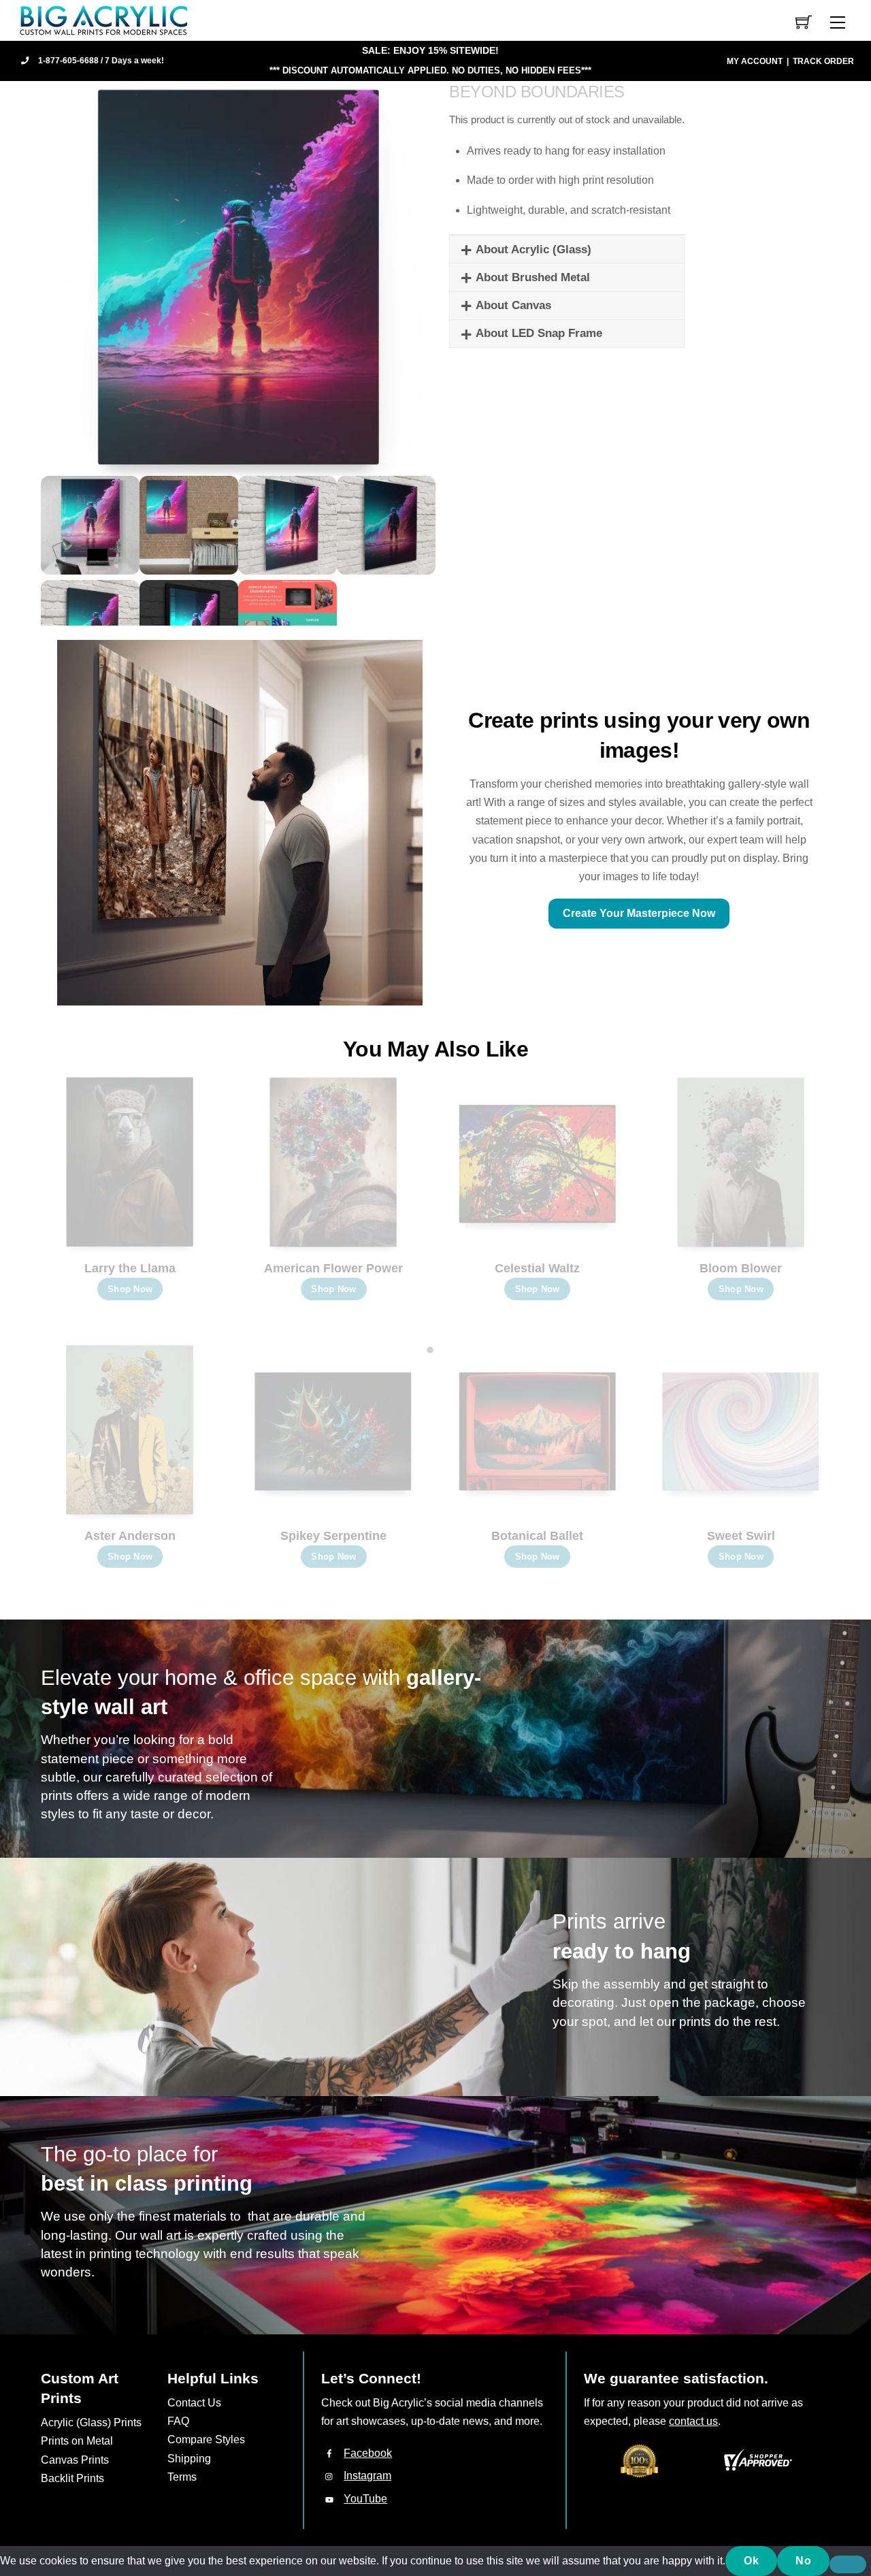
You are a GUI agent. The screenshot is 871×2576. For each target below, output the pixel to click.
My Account (755, 61)
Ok (751, 2561)
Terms (182, 2477)
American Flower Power (333, 1268)
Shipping (189, 2459)
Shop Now (130, 1289)
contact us (693, 2421)
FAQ (178, 2421)
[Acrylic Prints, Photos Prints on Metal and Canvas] (104, 19)
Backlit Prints (72, 2478)
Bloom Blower (741, 1268)
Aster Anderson (130, 1536)
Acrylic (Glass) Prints (91, 2422)
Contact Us (194, 2403)
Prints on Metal (77, 2441)
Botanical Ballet (537, 1536)
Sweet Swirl (741, 1536)
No (803, 2561)
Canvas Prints (75, 2460)
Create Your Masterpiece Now (639, 913)
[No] (848, 2564)
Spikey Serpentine (333, 1536)
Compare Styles (206, 2440)
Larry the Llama (130, 1268)
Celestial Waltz (537, 1268)
